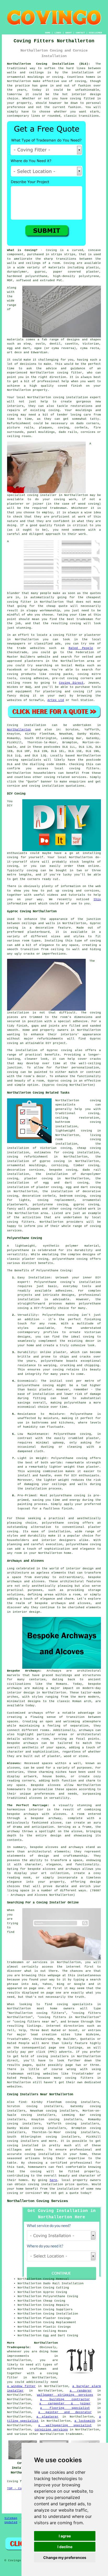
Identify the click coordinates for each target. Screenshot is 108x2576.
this (97, 899)
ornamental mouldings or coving (35, 77)
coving (80, 81)
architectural (40, 1852)
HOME (48, 33)
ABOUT (69, 33)
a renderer (81, 2391)
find (22, 2102)
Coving (69, 263)
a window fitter (21, 2386)
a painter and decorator (65, 2412)
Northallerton (19, 730)
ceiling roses (19, 436)
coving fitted (82, 99)
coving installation (46, 2184)
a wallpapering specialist (65, 2425)
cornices (88, 432)
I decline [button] (65, 2547)
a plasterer (47, 2417)
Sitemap (11, 2518)
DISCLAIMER (95, 33)
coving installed (23, 2145)
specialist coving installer (32, 495)
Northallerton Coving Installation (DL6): (49, 64)
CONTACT (80, 33)
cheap (51, 606)
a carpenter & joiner (65, 2404)
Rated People (81, 648)
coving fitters (84, 769)
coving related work (78, 1209)
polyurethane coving (70, 1259)
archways (86, 1730)
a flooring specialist (65, 2408)
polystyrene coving (50, 1205)
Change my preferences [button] (65, 2557)
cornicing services (51, 2430)
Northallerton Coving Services (37, 2201)
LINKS (58, 33)
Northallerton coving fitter (56, 373)
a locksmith (85, 2421)
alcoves (54, 1785)
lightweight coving (74, 1131)
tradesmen (74, 2434)
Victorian (91, 344)
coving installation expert (77, 397)
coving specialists (24, 760)
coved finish (70, 386)
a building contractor (65, 2399)
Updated (11, 2522)
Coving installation (27, 725)
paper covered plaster (76, 272)
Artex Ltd (56, 700)
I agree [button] (65, 2536)
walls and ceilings (24, 263)
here (53, 2180)
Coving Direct (71, 683)
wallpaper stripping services (65, 2395)
